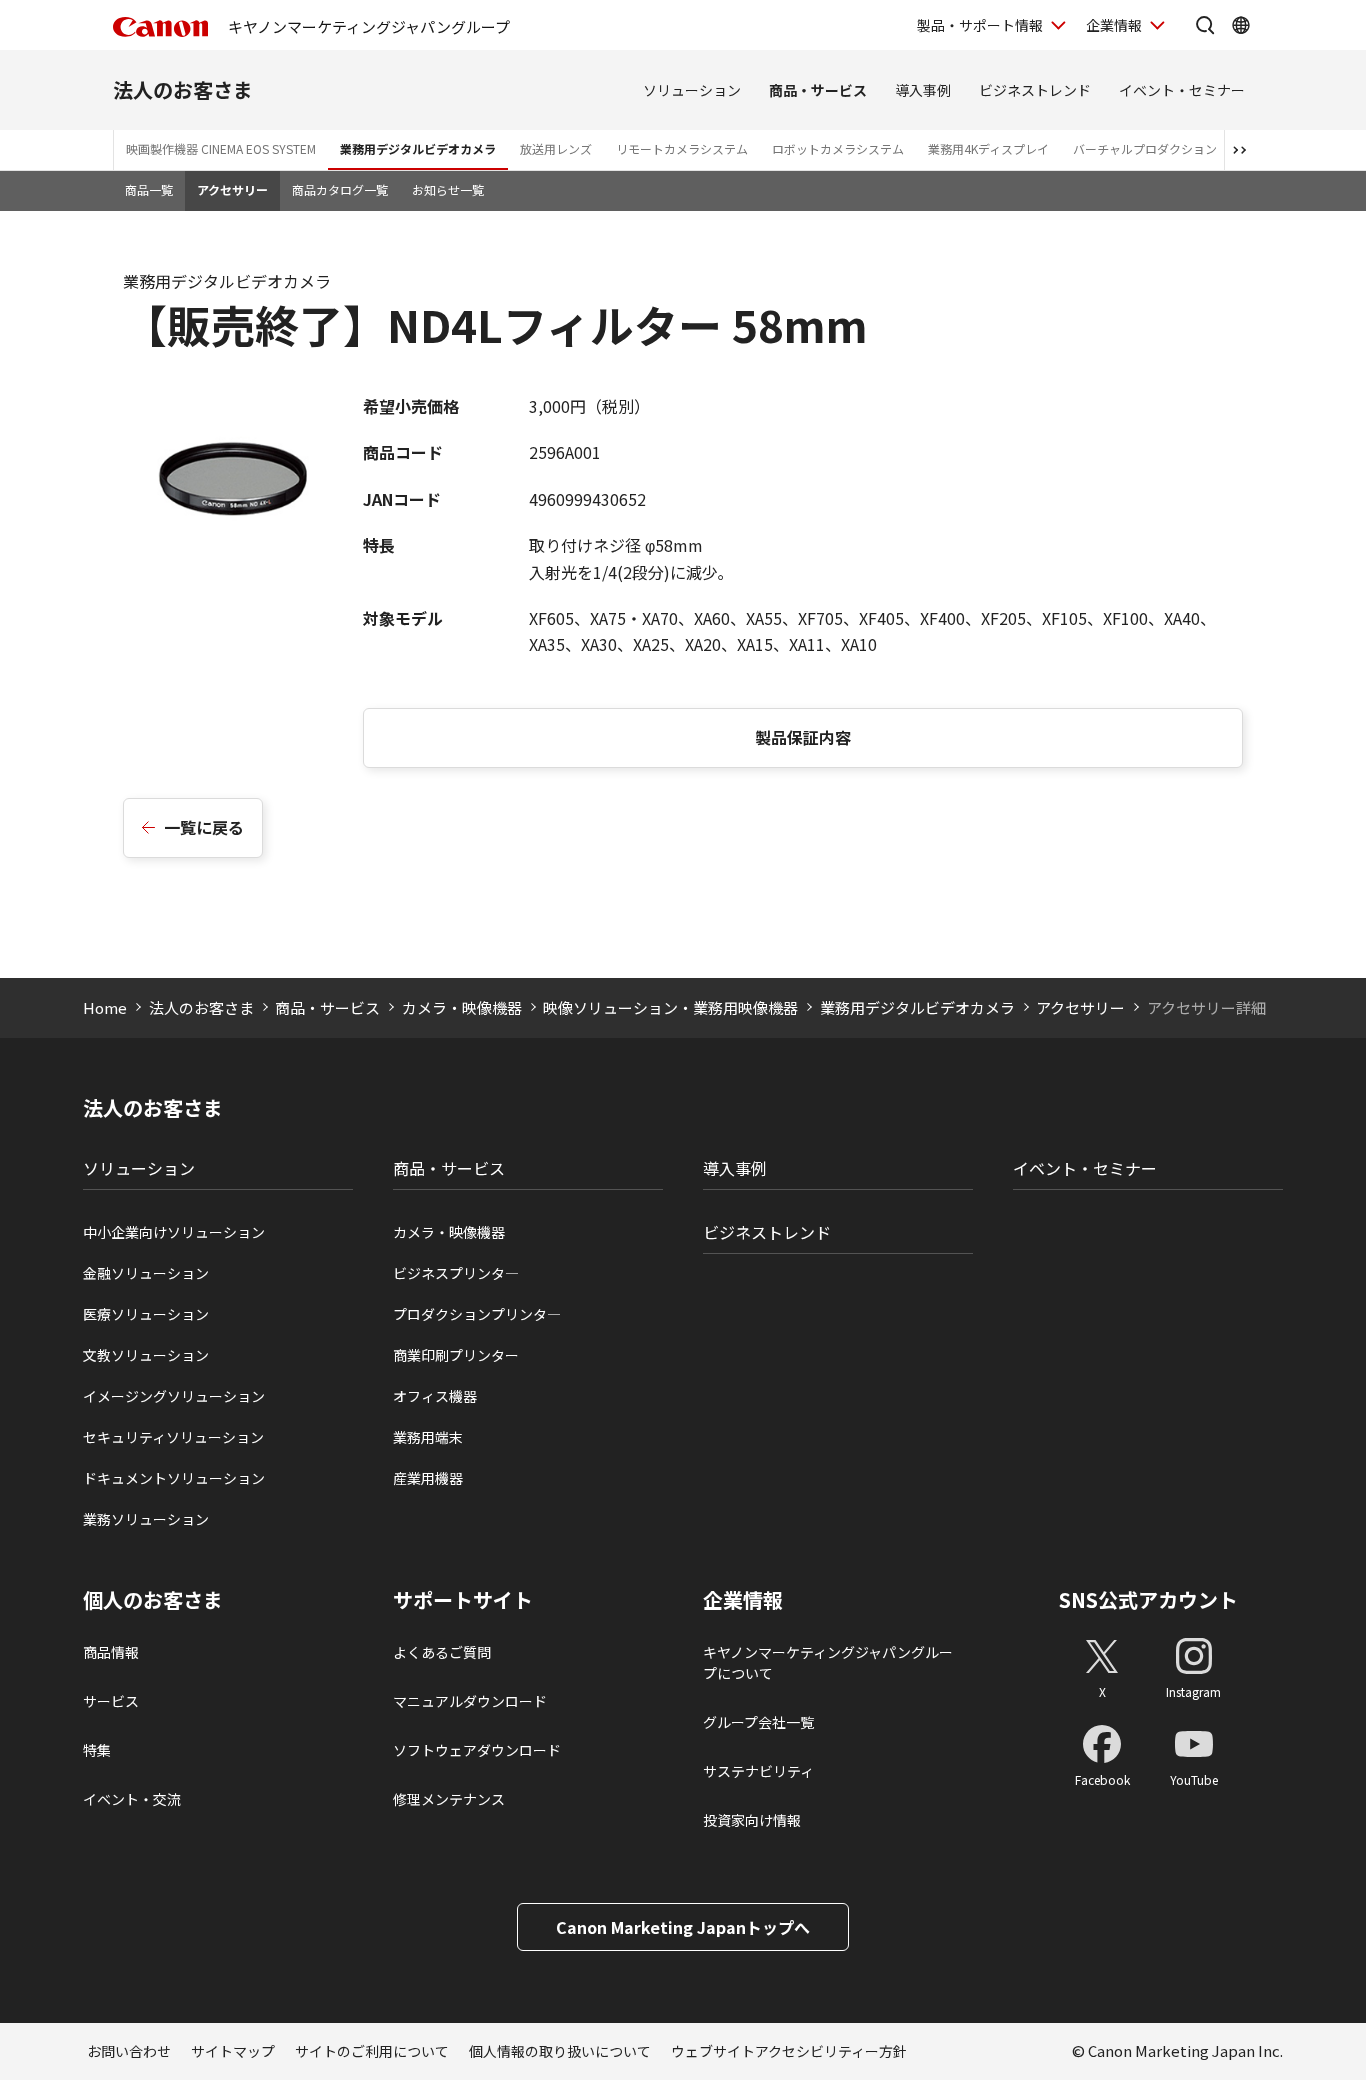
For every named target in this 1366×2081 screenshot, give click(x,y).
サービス (111, 1701)
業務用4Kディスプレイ (988, 148)
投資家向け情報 (752, 1820)
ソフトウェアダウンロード (477, 1750)
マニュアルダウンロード (470, 1701)
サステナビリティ (758, 1771)
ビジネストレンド (1035, 90)
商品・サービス (818, 90)
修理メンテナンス (449, 1799)
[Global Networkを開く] (1241, 25)
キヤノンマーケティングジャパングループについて (828, 1662)
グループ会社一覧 (758, 1722)
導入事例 (923, 90)
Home (105, 1007)
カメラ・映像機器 (462, 1007)
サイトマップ (233, 2051)
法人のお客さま (183, 89)
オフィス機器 (435, 1396)
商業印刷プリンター (456, 1355)
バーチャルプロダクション (1145, 148)
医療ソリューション (146, 1314)
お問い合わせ (129, 2051)
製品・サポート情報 (980, 25)
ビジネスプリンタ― (456, 1273)
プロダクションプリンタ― (477, 1314)
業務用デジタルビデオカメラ (418, 148)
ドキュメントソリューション (174, 1478)
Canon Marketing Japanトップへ (683, 1927)
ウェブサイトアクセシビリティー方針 (789, 2051)
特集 (97, 1750)
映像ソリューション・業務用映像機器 (670, 1007)
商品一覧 (149, 189)
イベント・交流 (132, 1799)
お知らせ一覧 (448, 189)
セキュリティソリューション (173, 1437)
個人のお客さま (153, 1600)
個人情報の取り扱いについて (560, 2051)
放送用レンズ (556, 148)
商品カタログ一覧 (340, 189)
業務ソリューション (146, 1519)
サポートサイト (463, 1600)
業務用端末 (428, 1437)
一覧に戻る (204, 827)
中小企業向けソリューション (174, 1232)
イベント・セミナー (1182, 90)
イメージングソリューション (174, 1396)
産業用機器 (428, 1478)
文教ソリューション (146, 1355)
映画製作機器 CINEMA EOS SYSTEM (221, 148)
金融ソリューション (146, 1273)
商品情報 (111, 1652)
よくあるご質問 (442, 1652)
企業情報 (1114, 25)
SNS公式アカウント (1148, 1599)
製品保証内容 (803, 737)
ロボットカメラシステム (838, 148)
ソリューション (692, 90)
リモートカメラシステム (682, 148)
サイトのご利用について (372, 2051)
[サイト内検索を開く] (1205, 25)
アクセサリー (232, 189)
